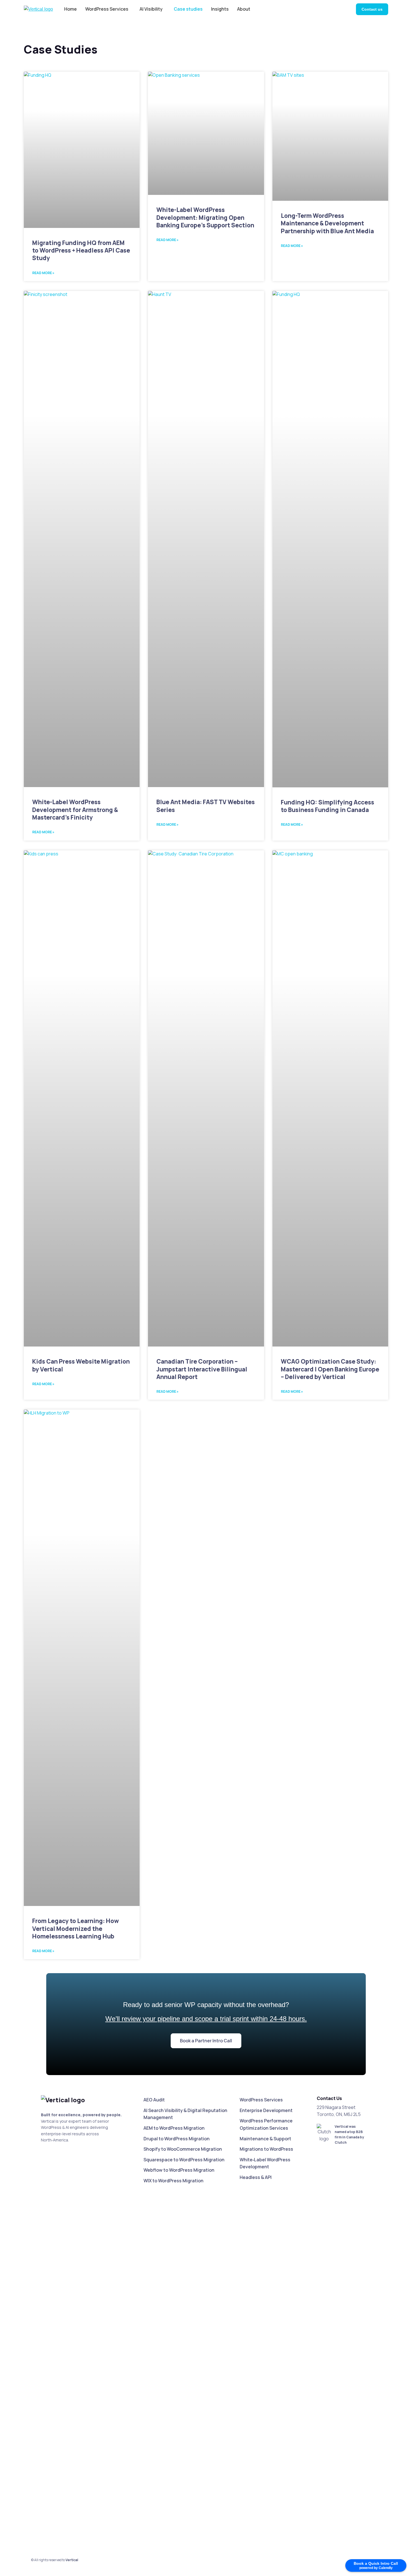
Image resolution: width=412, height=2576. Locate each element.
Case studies (188, 9)
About (244, 9)
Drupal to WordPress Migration (177, 2139)
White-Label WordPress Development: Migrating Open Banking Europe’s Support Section (205, 217)
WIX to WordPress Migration (173, 2181)
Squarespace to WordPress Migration (184, 2160)
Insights (220, 9)
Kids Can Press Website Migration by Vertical (81, 1365)
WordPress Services (107, 9)
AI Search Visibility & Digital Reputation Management (185, 2114)
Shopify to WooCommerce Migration (183, 2149)
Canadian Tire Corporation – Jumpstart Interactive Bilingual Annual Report (202, 1369)
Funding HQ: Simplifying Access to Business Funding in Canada (327, 806)
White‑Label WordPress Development (265, 2163)
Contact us (372, 9)
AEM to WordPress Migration (174, 2128)
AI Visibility (151, 9)
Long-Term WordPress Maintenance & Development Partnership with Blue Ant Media (327, 223)
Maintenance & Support (265, 2139)
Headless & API (256, 2177)
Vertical (72, 2560)
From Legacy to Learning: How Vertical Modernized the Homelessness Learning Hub (76, 1929)
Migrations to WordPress (266, 2149)
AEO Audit (154, 2100)
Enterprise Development (266, 2110)
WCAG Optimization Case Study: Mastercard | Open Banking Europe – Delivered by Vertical (330, 1369)
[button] (206, 2041)
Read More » (43, 273)
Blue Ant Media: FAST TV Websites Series (206, 806)
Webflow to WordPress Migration (179, 2170)
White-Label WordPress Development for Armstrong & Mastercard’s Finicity (75, 810)
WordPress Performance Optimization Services (266, 2124)
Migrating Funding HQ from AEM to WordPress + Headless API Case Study (81, 250)
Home (70, 9)
